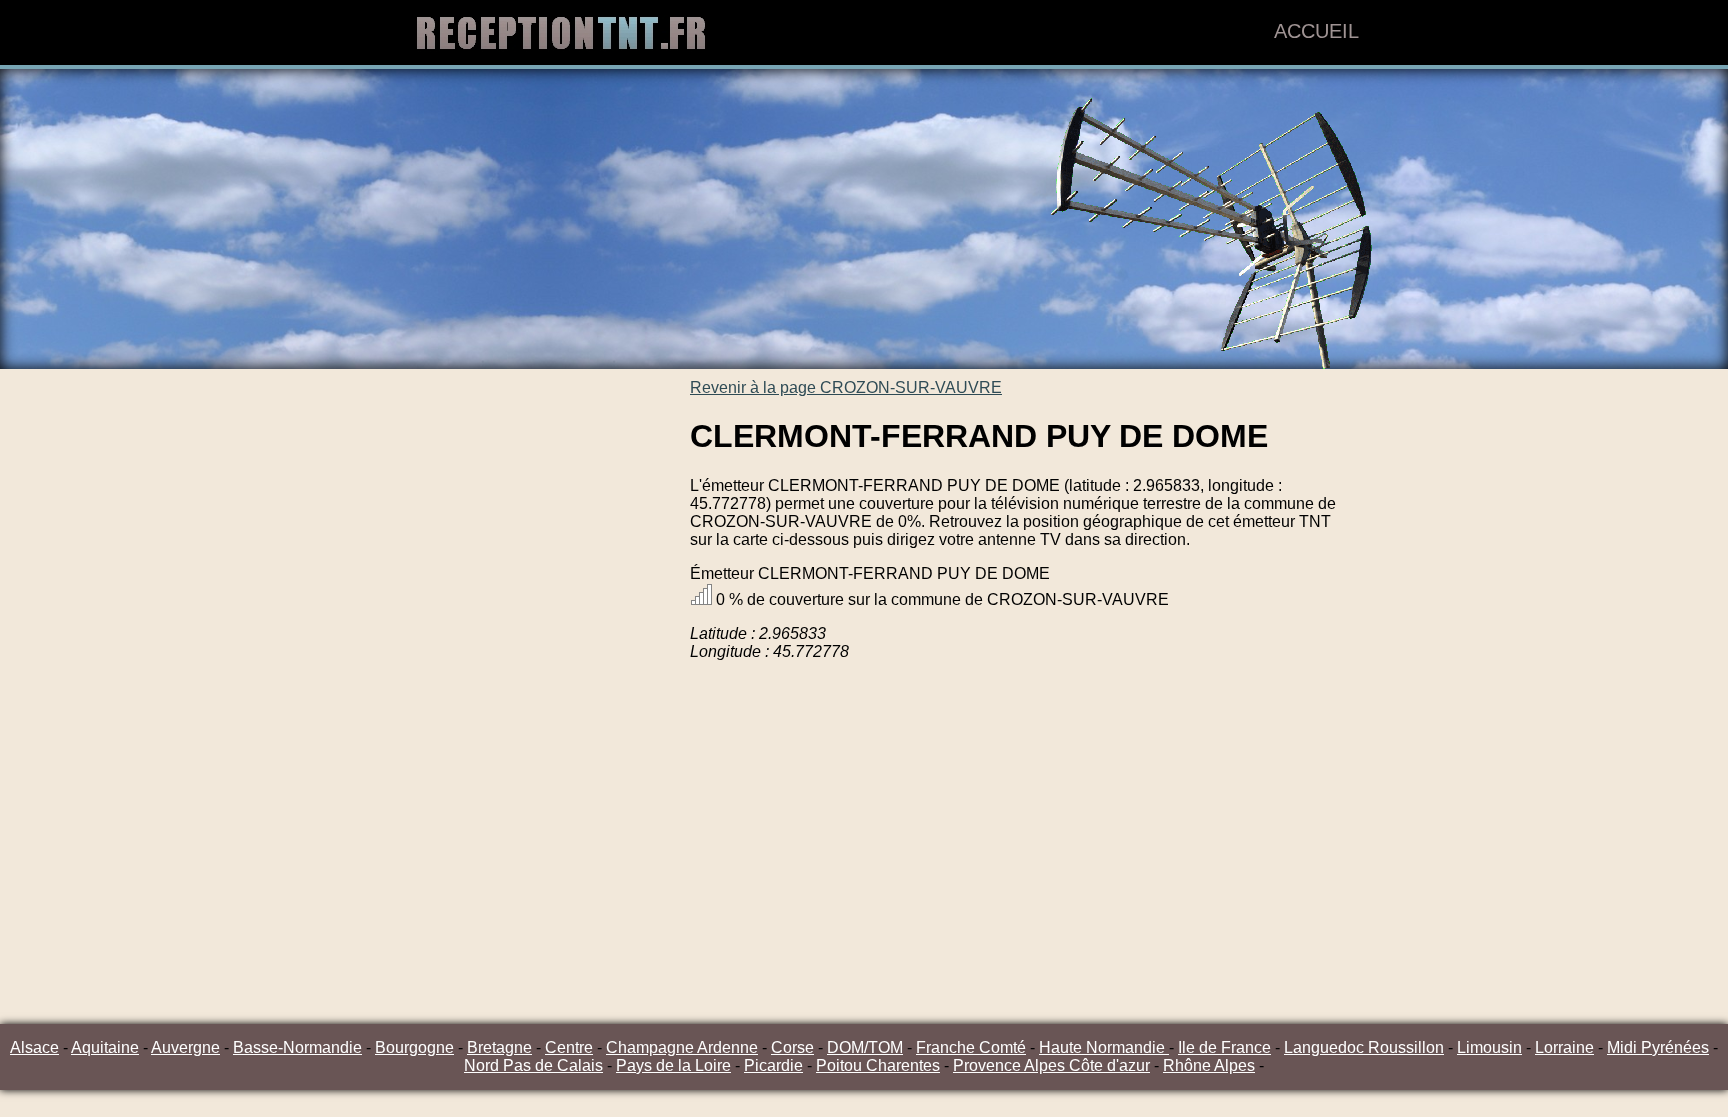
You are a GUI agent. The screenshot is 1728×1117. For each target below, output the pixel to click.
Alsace (34, 1047)
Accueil (1316, 31)
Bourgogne (414, 1047)
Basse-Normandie (297, 1047)
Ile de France (1224, 1047)
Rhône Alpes (1209, 1065)
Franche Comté (971, 1047)
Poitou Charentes (878, 1065)
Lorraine (1564, 1047)
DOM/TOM (865, 1047)
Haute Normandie (1104, 1047)
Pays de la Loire (673, 1065)
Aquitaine (105, 1047)
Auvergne (185, 1047)
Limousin (1489, 1047)
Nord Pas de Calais (533, 1065)
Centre (569, 1047)
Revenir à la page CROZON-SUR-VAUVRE (846, 387)
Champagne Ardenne (682, 1047)
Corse (792, 1047)
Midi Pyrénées (1658, 1047)
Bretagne (499, 1047)
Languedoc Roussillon (1364, 1047)
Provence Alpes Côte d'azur (1051, 1065)
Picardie (773, 1065)
